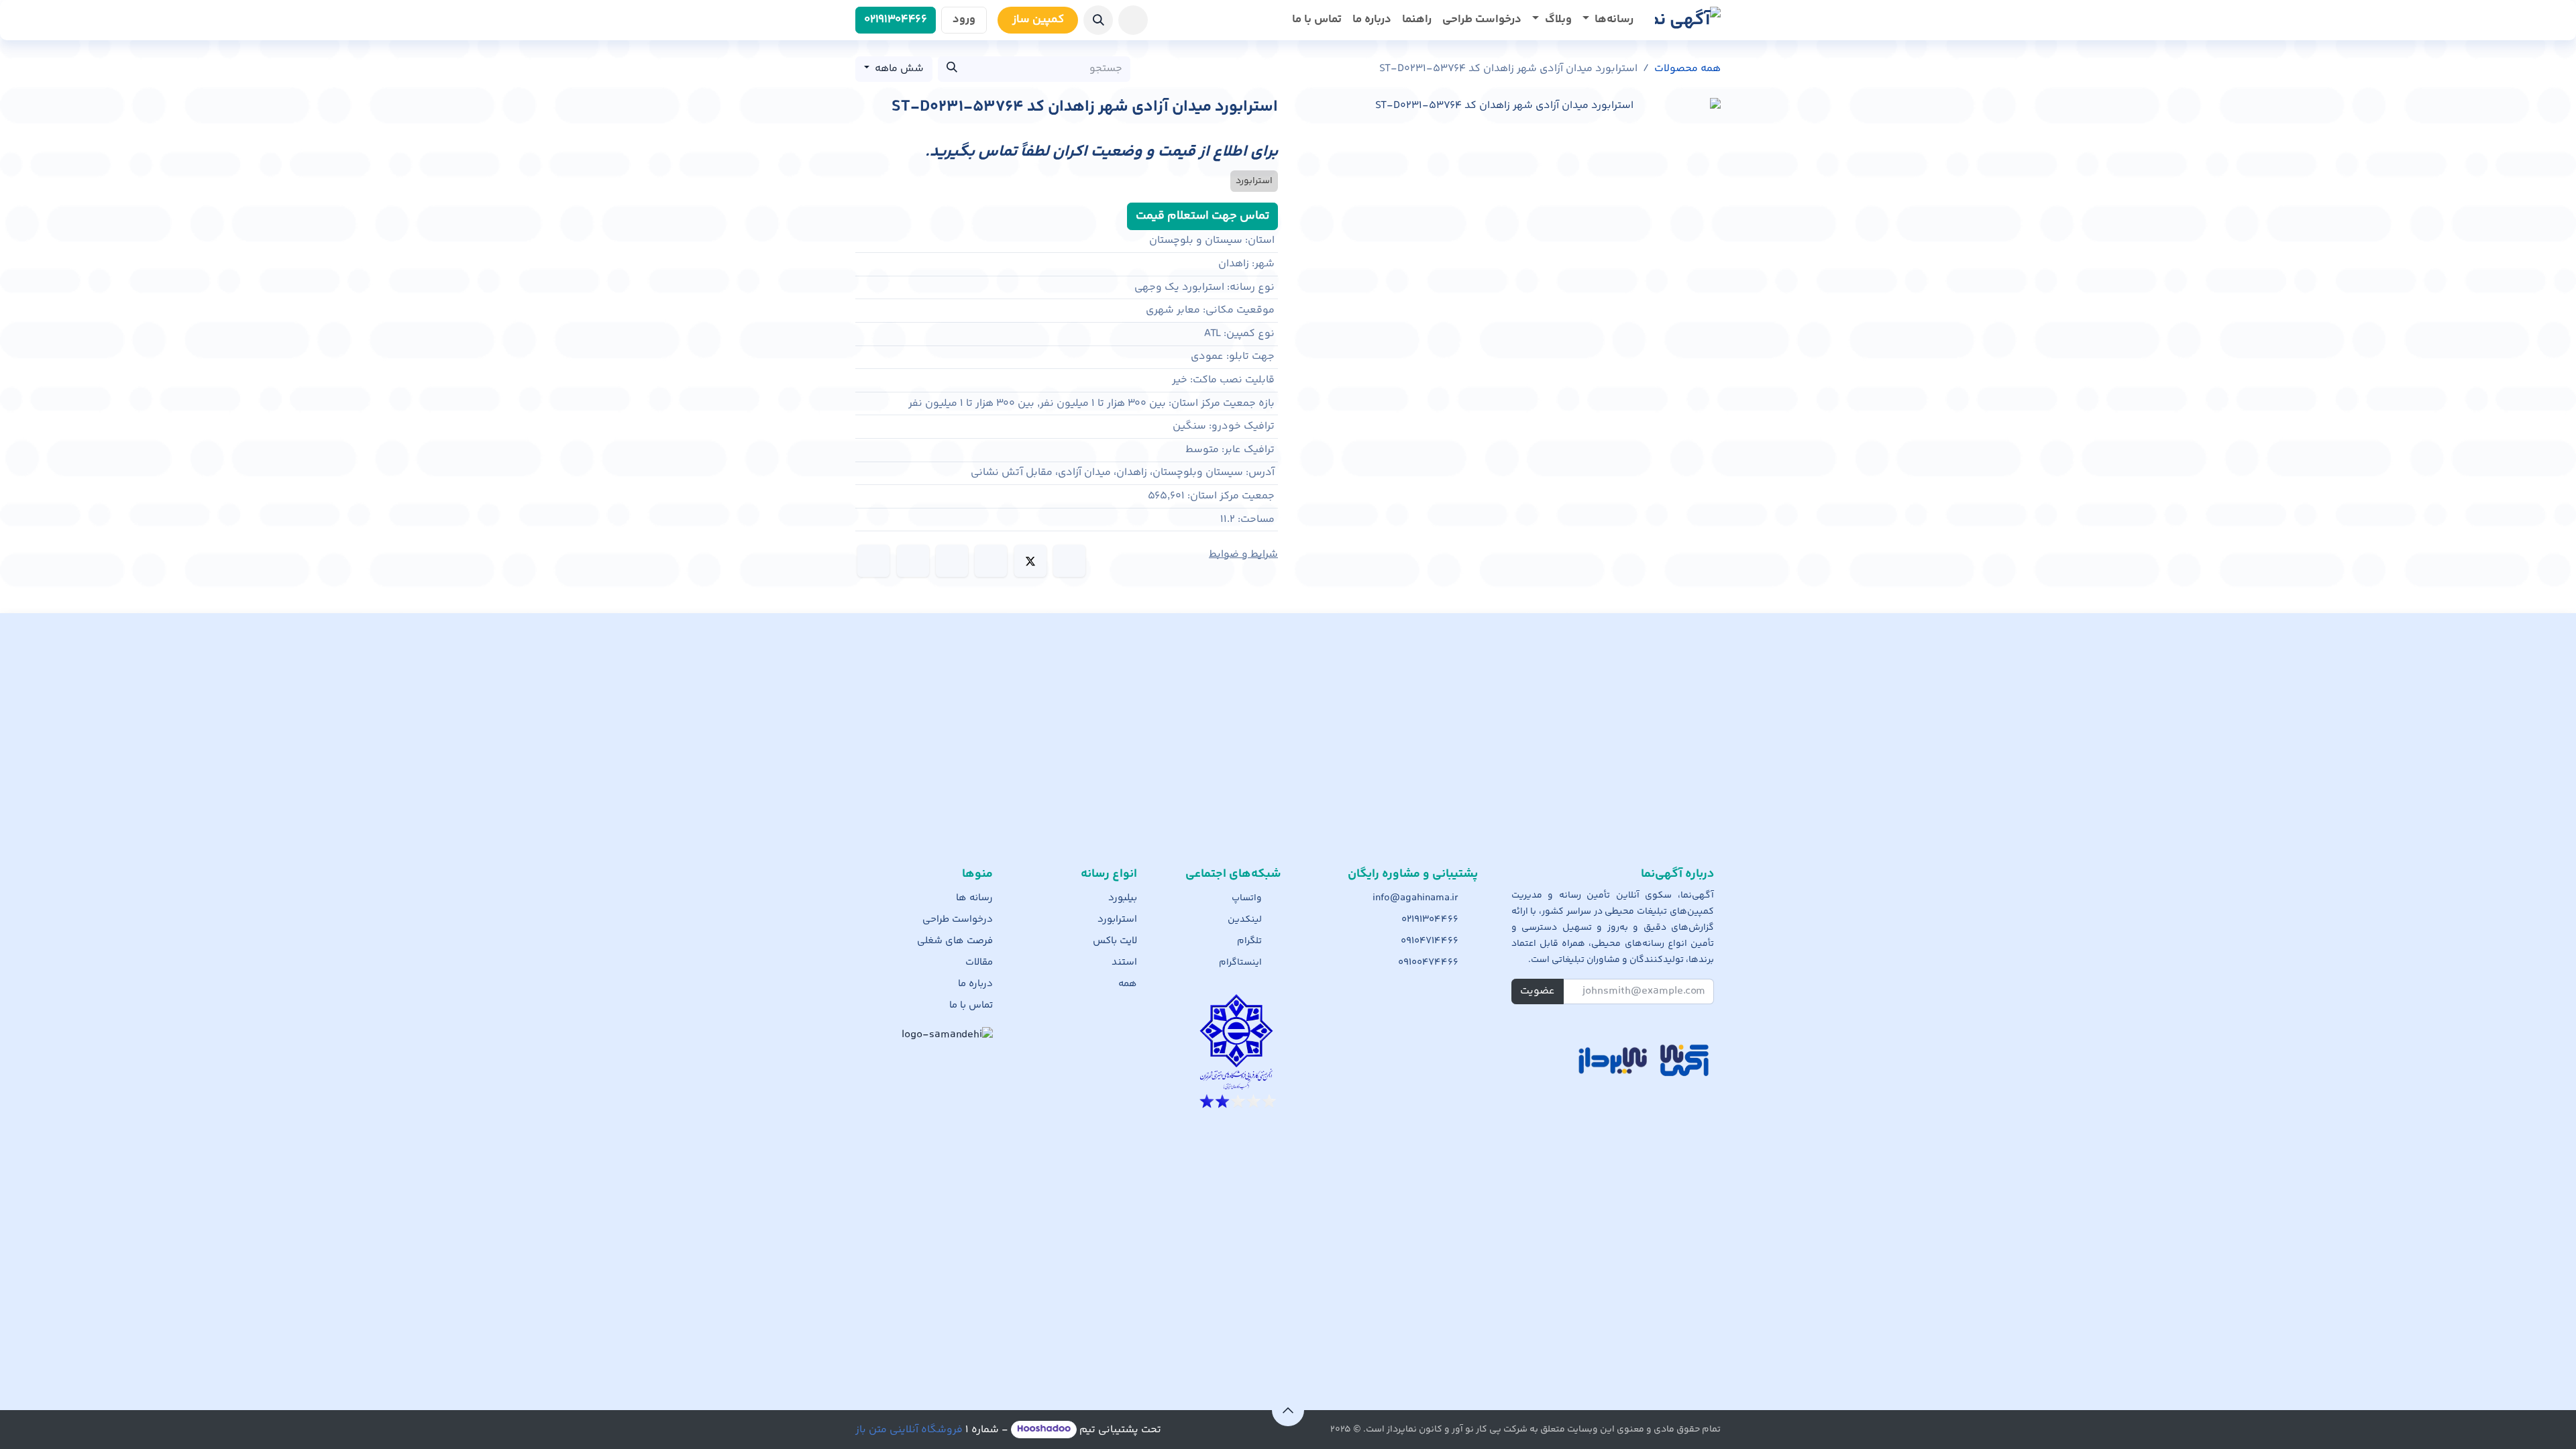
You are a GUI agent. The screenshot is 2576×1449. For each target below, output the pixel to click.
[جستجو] (952, 69)
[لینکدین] (991, 561)
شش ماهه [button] (898, 69)
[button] (1098, 20)
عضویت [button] (1538, 991)
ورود (964, 19)
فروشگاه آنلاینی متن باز (909, 1430)
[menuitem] (1608, 20)
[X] (1030, 561)
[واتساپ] (952, 561)
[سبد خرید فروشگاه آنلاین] (1133, 20)
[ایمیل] (873, 561)
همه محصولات (1687, 69)
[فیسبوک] (1069, 561)
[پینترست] (913, 561)
